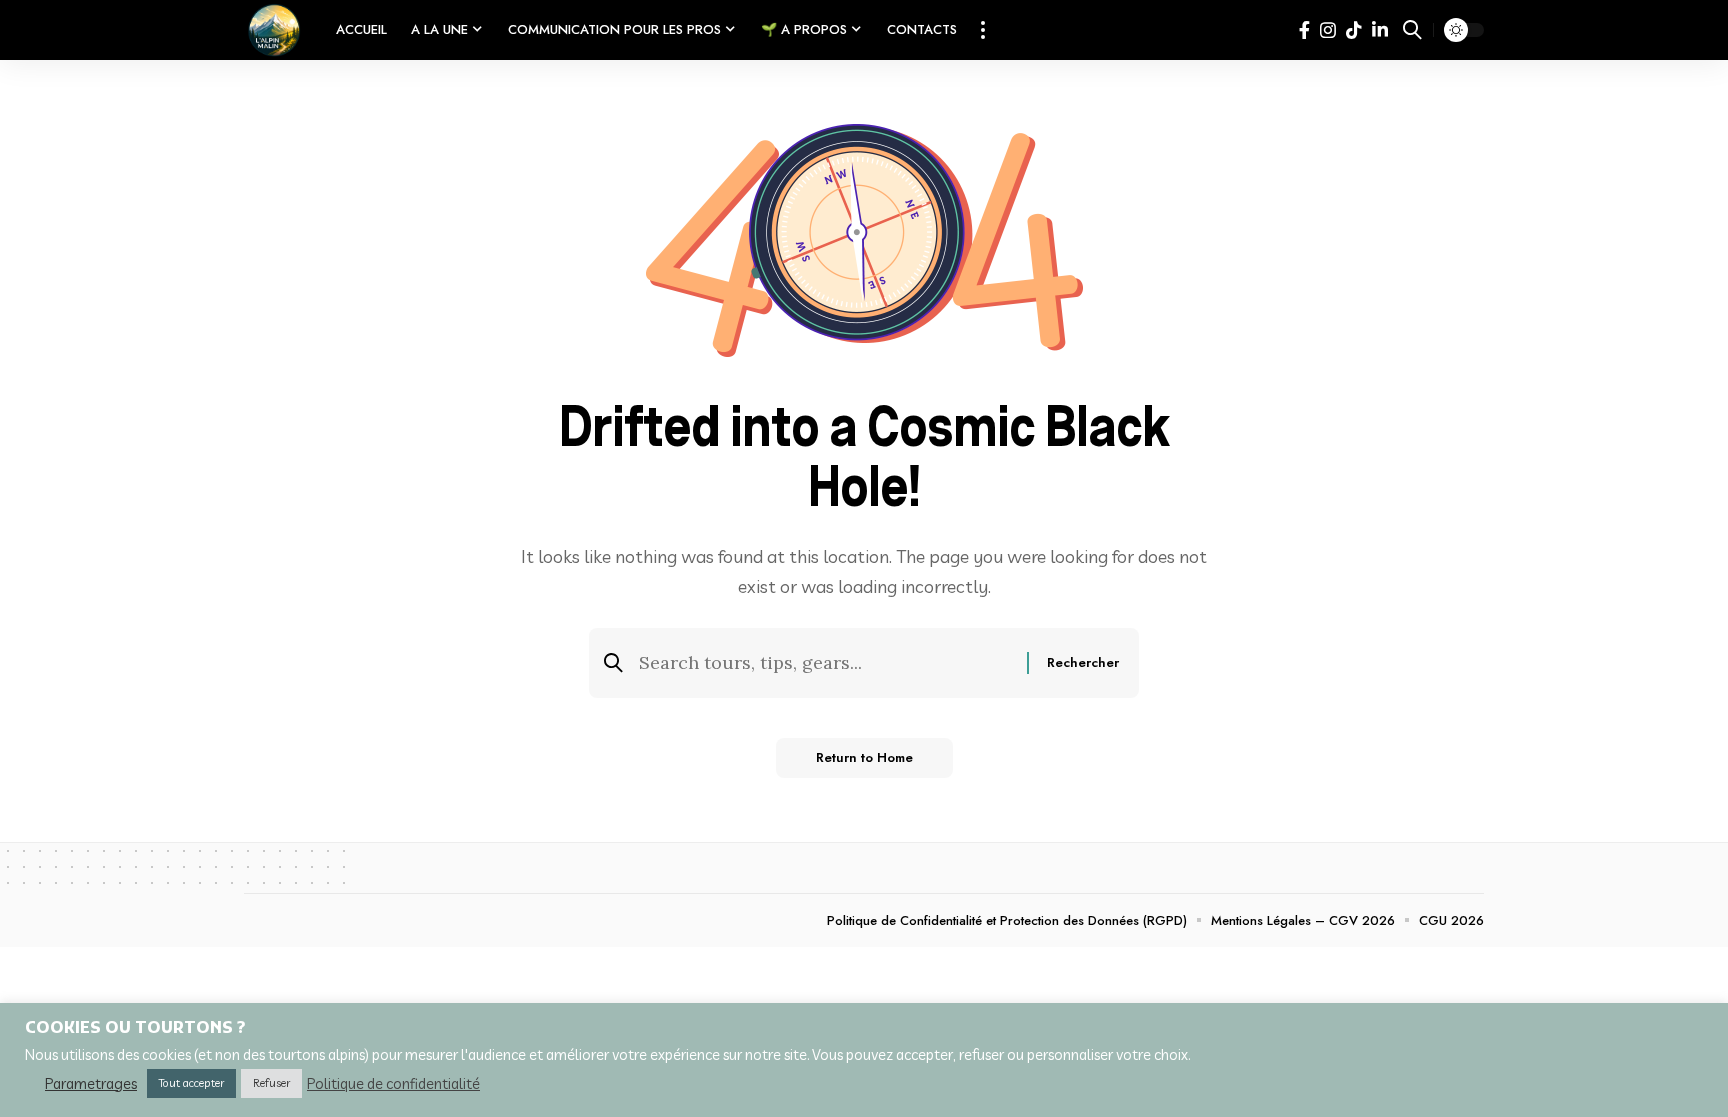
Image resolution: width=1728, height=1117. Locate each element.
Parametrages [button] (91, 1084)
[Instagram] (1328, 30)
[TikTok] (1354, 30)
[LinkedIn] (1380, 30)
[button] (983, 30)
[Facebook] (1304, 30)
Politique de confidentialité (393, 1084)
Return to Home (864, 757)
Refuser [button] (271, 1083)
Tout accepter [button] (191, 1083)
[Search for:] (825, 663)
